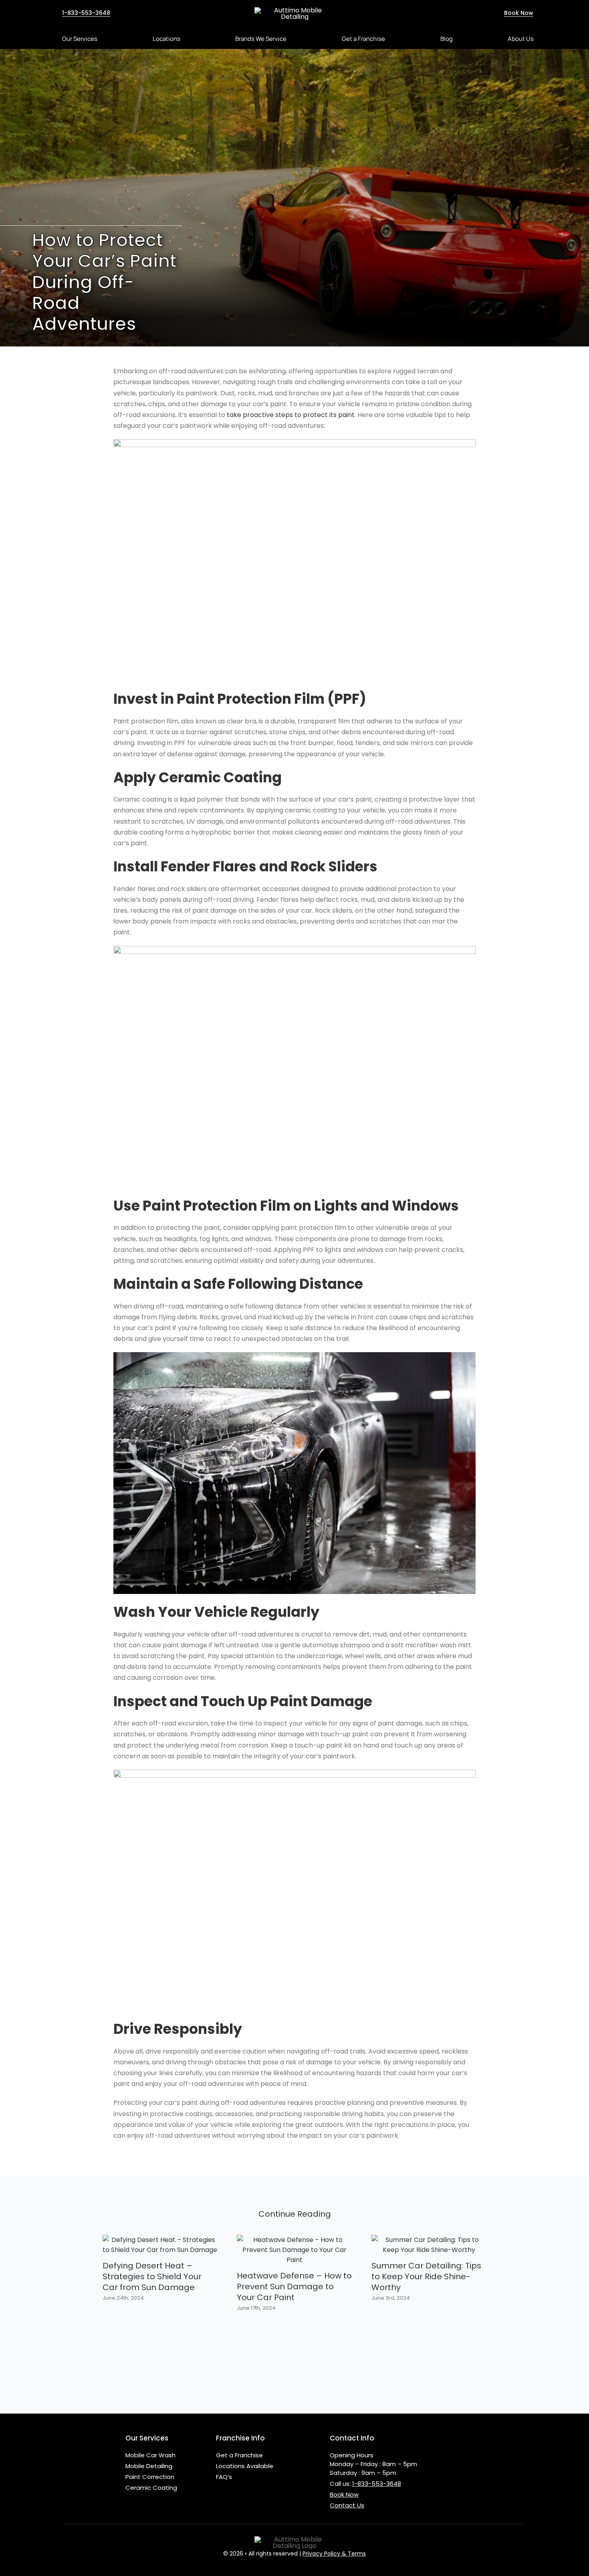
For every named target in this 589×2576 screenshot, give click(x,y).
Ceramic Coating (151, 2488)
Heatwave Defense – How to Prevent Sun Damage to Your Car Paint (294, 2286)
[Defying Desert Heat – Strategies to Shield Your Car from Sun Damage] (160, 2240)
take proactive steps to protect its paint (291, 415)
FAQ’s (224, 2477)
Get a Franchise (239, 2455)
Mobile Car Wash (150, 2455)
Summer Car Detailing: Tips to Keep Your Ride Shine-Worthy (426, 2276)
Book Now (344, 2494)
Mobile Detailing (149, 2466)
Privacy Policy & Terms (334, 2554)
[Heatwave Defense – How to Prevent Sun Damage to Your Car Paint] (294, 2240)
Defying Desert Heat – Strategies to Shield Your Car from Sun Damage (152, 2276)
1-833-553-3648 (377, 2484)
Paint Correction (150, 2477)
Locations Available (245, 2466)
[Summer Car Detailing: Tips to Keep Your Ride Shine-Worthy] (429, 2240)
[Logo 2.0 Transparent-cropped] (294, 10)
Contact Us (347, 2505)
